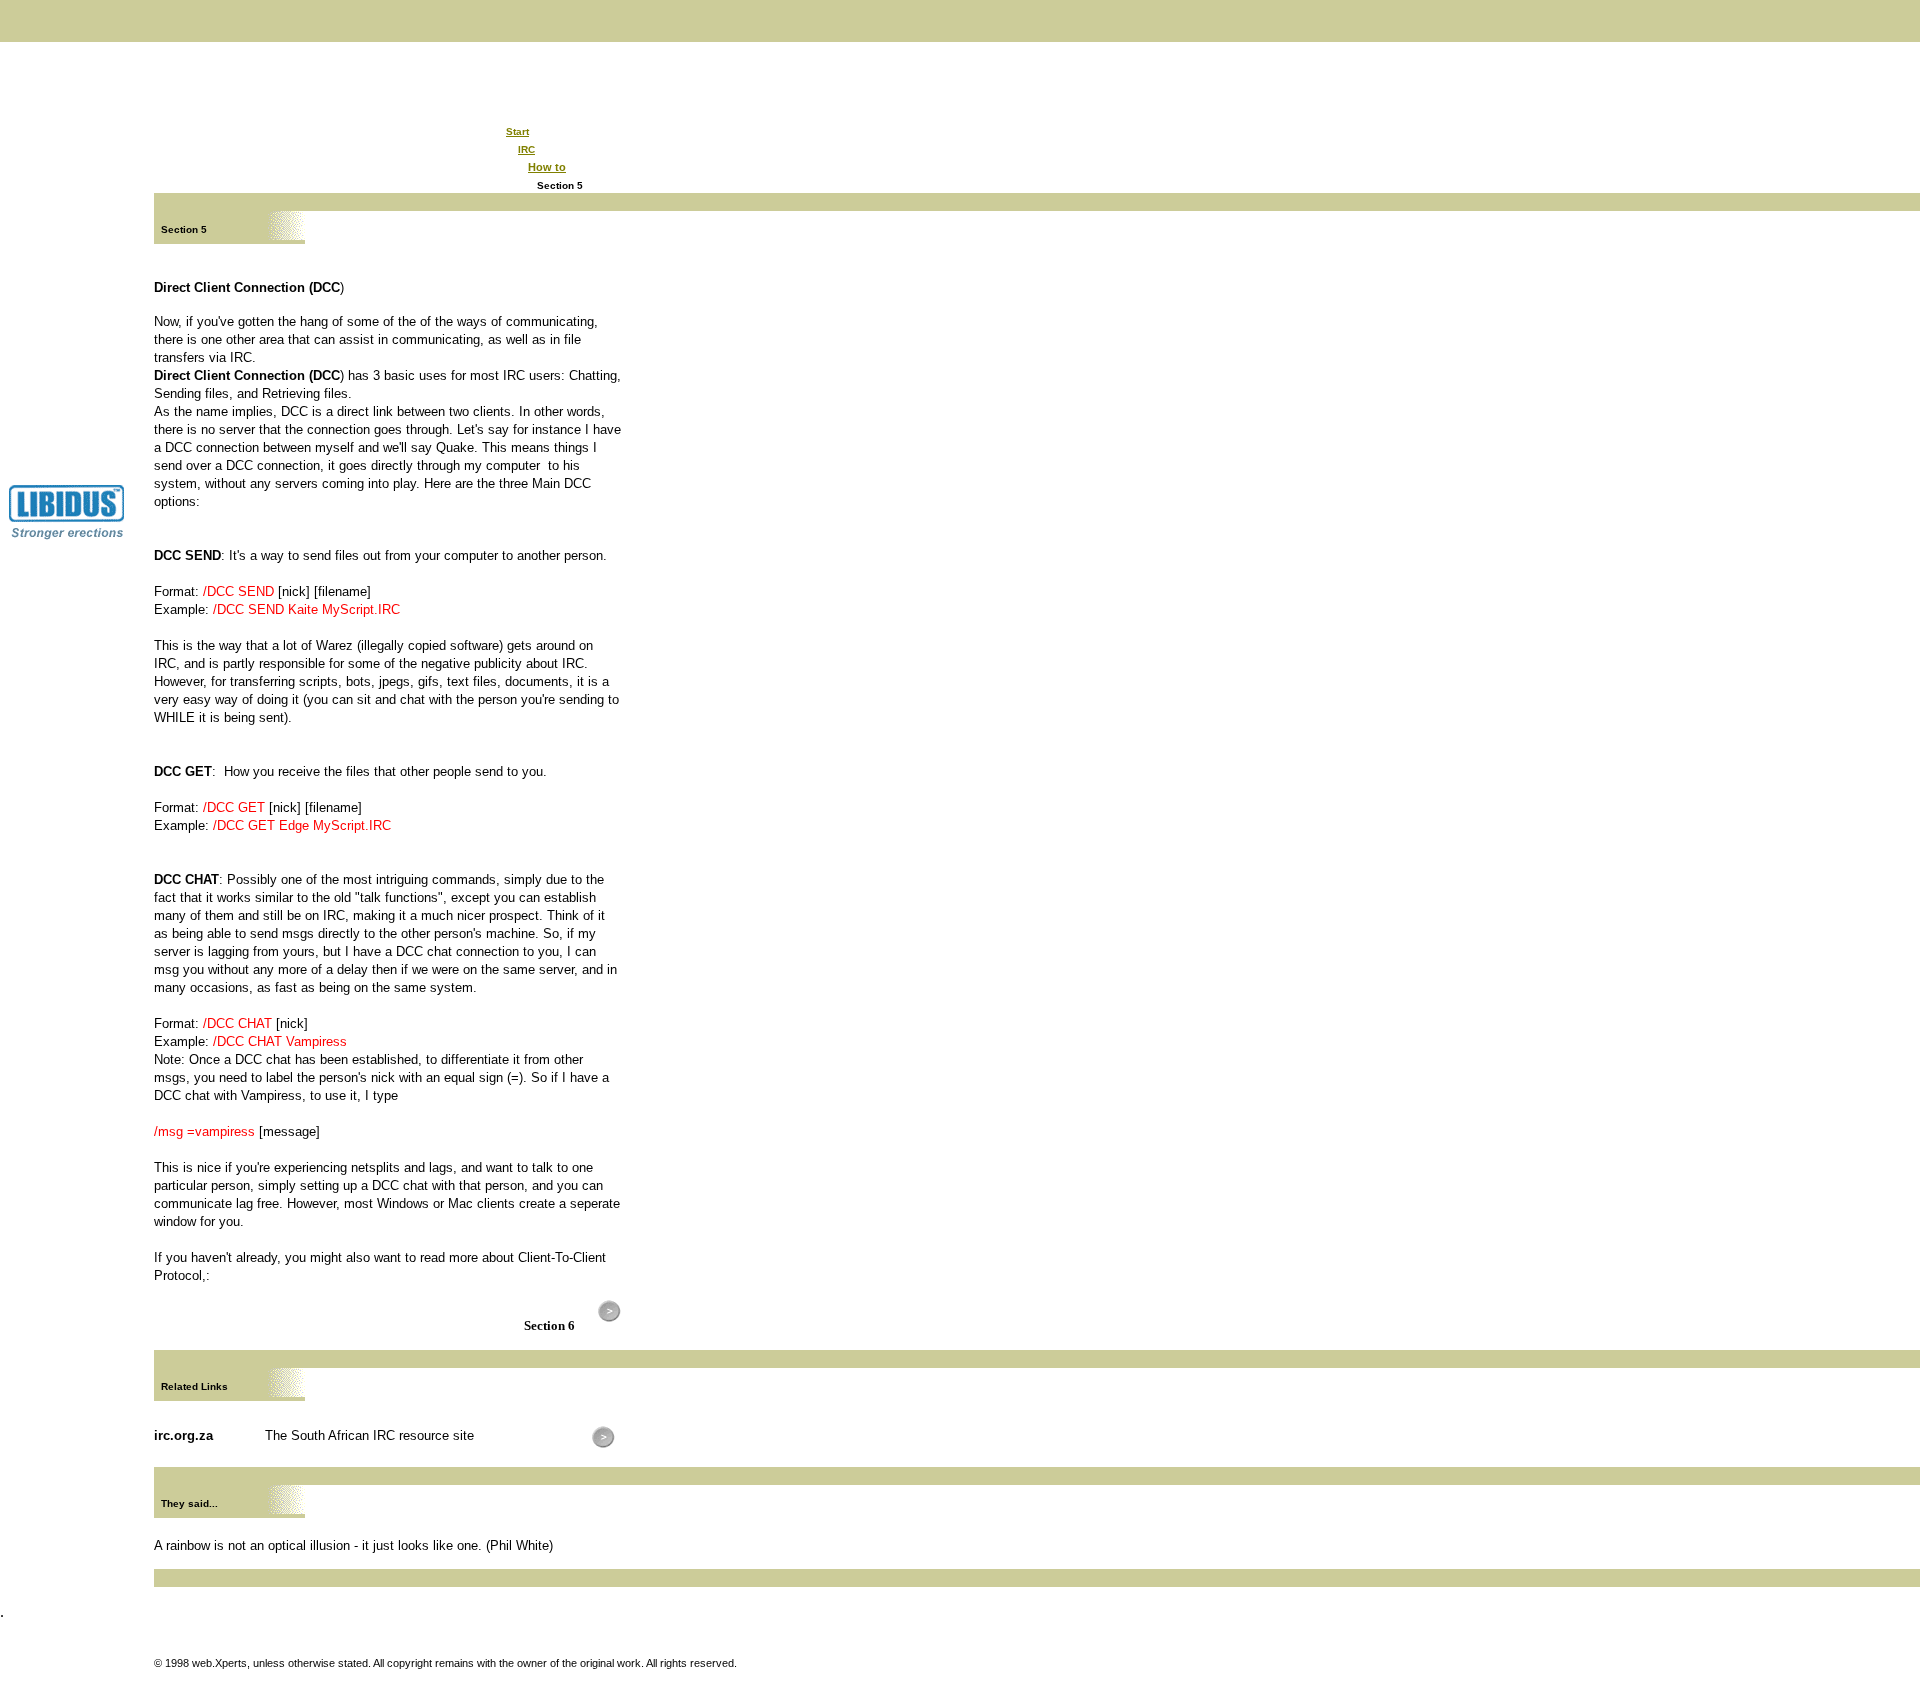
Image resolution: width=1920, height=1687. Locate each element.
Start (517, 131)
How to (547, 167)
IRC (526, 149)
